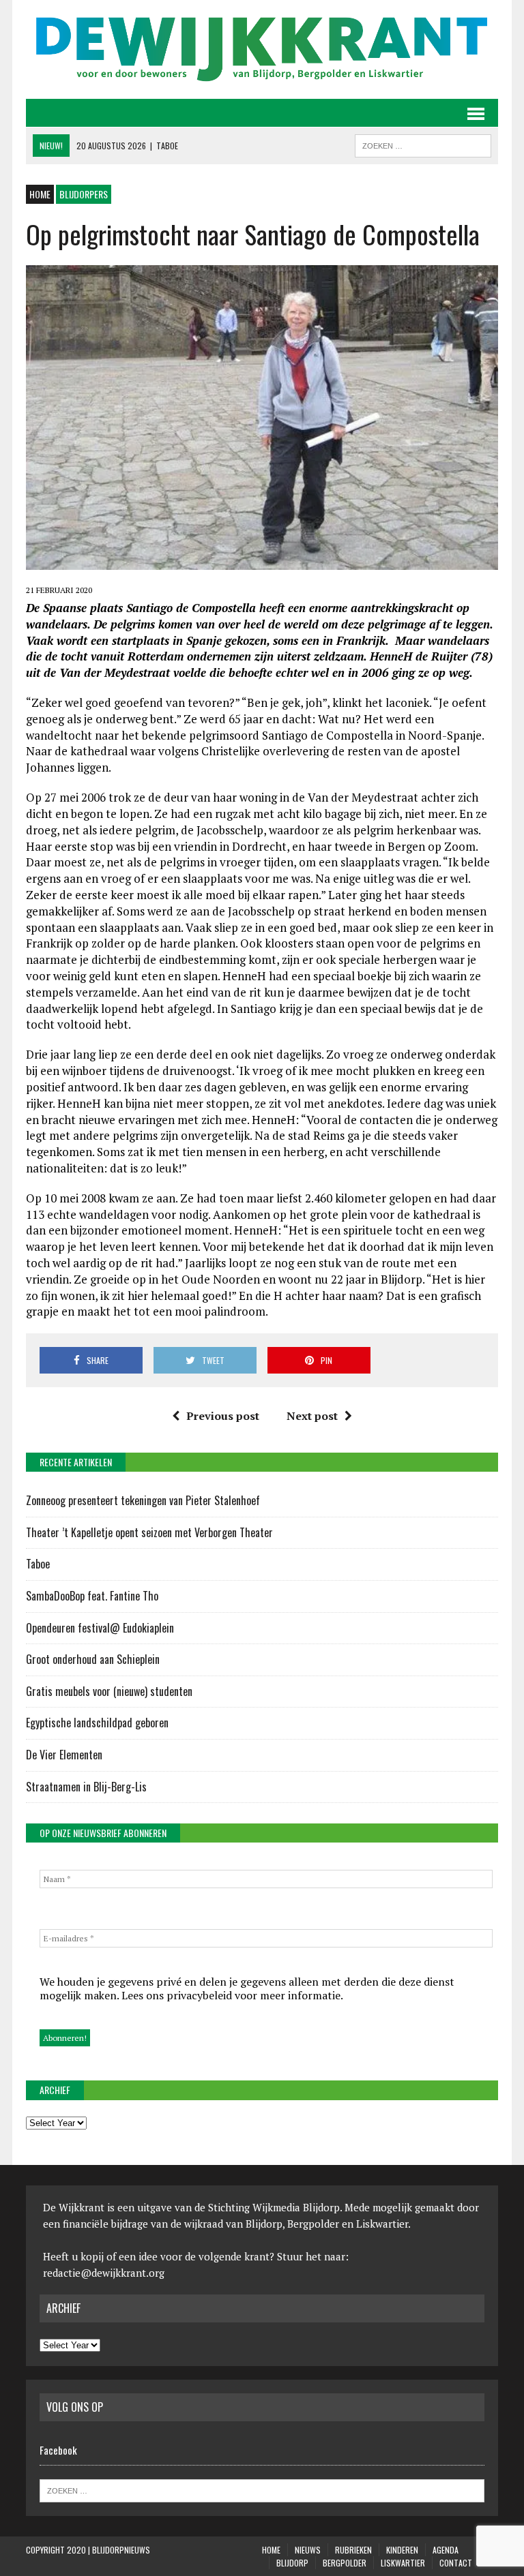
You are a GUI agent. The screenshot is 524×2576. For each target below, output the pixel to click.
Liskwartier (403, 2563)
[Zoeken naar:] (262, 2489)
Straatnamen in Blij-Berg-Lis (86, 1787)
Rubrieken (353, 2550)
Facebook (58, 2450)
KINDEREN (402, 2550)
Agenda (446, 2550)
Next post (312, 1416)
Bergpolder (345, 2563)
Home (271, 2550)
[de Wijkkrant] (262, 49)
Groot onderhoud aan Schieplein (93, 1659)
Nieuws (308, 2550)
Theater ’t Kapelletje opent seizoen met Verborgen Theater (149, 1532)
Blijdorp (292, 2563)
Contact (456, 2563)
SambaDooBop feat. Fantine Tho (92, 1596)
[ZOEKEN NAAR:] (423, 144)
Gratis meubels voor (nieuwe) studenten (109, 1691)
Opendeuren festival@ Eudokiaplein (100, 1628)
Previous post (223, 1416)
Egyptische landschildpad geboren (97, 1723)
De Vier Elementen (65, 1755)
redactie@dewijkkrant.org (104, 2273)
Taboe (38, 1564)
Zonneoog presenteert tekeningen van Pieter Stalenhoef (143, 1500)
